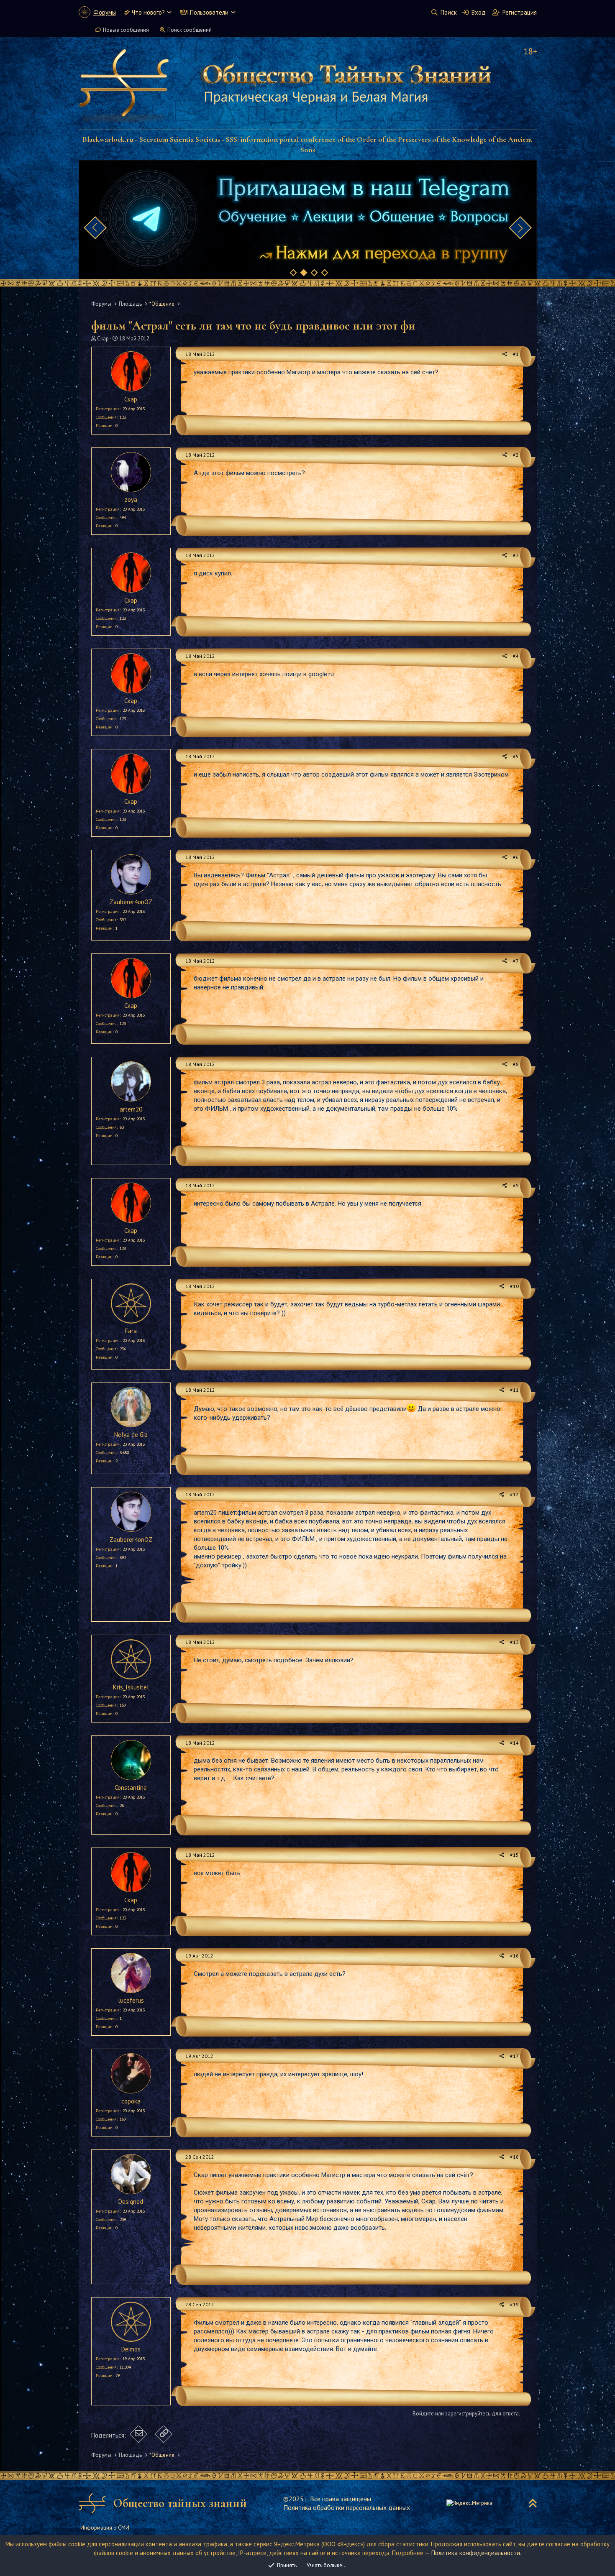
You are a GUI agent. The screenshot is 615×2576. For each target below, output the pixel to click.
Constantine (131, 1788)
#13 (514, 1642)
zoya (131, 500)
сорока (131, 2101)
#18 (514, 2157)
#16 (514, 1956)
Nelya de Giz (131, 1435)
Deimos (131, 2349)
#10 (514, 1286)
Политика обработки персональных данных (347, 2507)
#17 (514, 2056)
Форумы (105, 12)
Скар (103, 339)
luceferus (131, 2000)
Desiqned (131, 2202)
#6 (516, 857)
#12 (514, 1494)
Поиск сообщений (190, 30)
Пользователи (209, 12)
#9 (516, 1185)
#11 (514, 1390)
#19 (514, 2304)
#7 (516, 961)
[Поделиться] (505, 354)
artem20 (131, 1109)
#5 (516, 756)
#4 (516, 656)
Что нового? (148, 12)
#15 (514, 1855)
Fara (131, 1331)
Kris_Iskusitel (131, 1687)
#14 (514, 1743)
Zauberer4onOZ (131, 902)
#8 (516, 1064)
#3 (516, 555)
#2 (516, 455)
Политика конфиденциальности (476, 2553)
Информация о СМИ (105, 2528)
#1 (516, 354)
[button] (169, 12)
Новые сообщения (126, 30)
